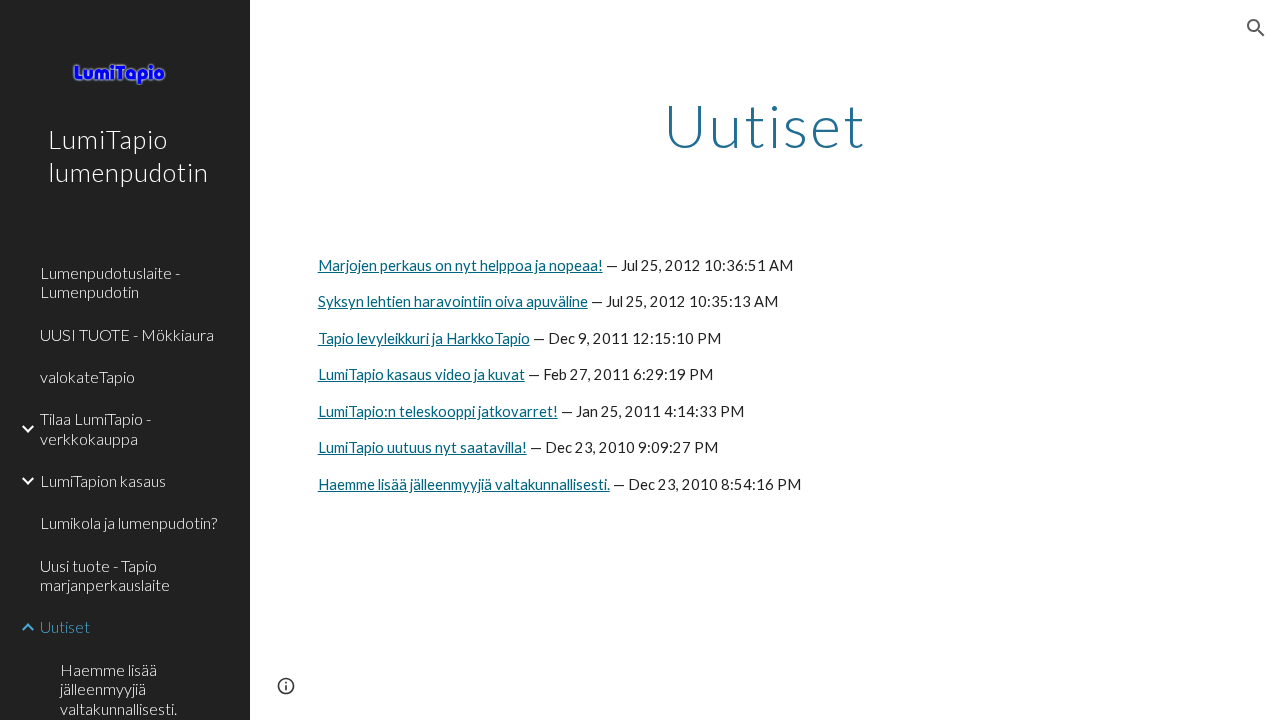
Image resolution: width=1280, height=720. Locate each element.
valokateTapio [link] (87, 376)
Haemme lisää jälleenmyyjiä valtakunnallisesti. (464, 484)
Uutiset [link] (65, 626)
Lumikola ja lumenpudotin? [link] (128, 522)
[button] (1256, 28)
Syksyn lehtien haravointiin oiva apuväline (453, 301)
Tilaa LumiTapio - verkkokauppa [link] (95, 428)
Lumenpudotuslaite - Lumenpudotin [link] (110, 282)
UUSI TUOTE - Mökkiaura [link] (127, 334)
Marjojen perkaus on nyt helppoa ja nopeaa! (460, 265)
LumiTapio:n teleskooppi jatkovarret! (438, 411)
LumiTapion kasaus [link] (103, 480)
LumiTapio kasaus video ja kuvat (421, 374)
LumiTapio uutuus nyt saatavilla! (422, 447)
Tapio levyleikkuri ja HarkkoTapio (424, 338)
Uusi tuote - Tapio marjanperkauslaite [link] (105, 575)
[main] (765, 125)
